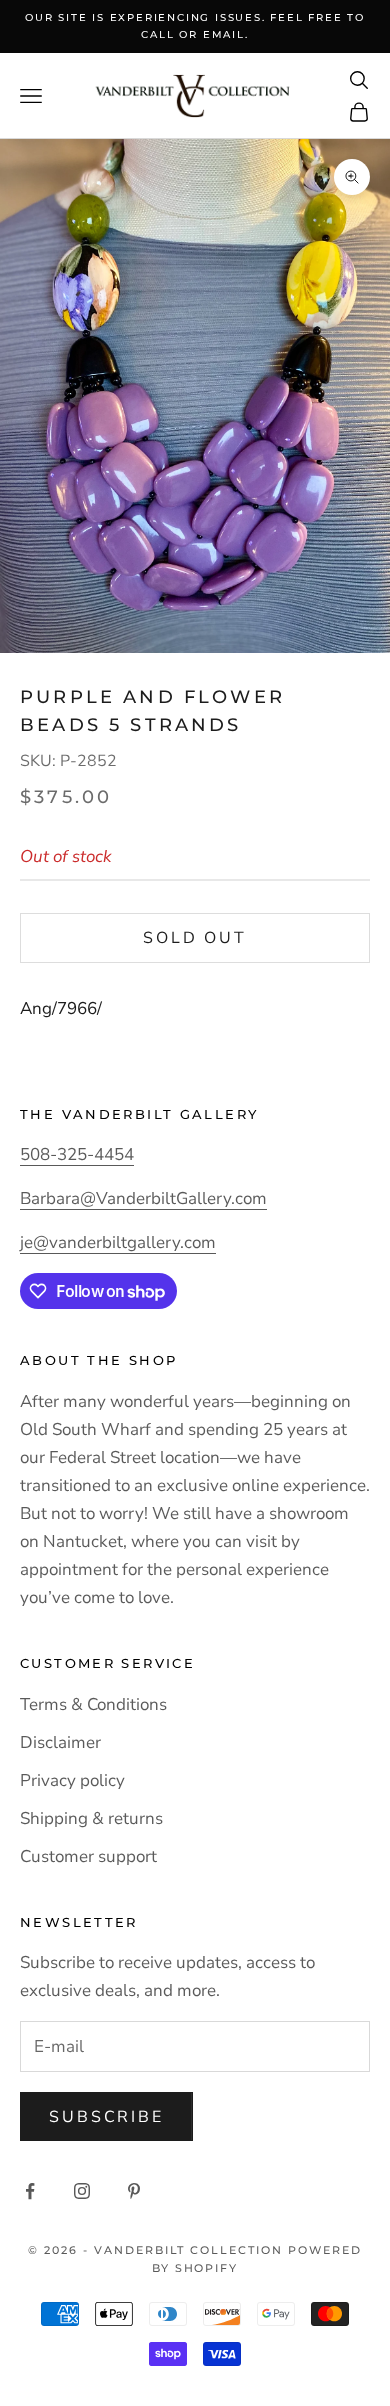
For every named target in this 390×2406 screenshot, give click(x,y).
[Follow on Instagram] (82, 2191)
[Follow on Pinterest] (134, 2191)
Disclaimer (60, 1742)
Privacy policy (72, 1780)
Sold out (195, 938)
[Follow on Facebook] (30, 2191)
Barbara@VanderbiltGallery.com (143, 1198)
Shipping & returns (91, 1818)
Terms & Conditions (93, 1704)
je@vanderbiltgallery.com (118, 1242)
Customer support (88, 1856)
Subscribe (106, 2117)
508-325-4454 (77, 1154)
